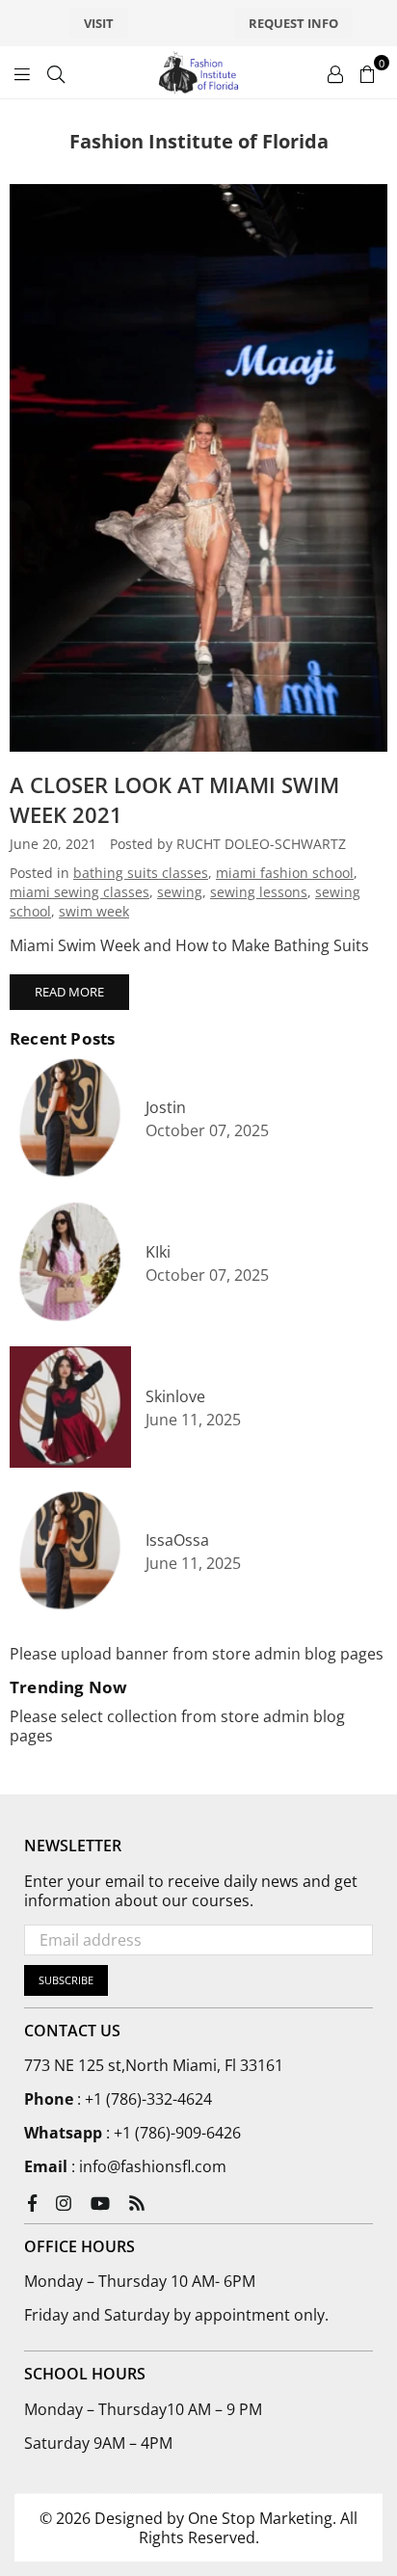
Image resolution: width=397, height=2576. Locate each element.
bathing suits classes (141, 873)
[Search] (56, 72)
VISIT (99, 23)
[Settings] (335, 72)
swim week (94, 911)
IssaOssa (177, 1540)
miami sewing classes (79, 892)
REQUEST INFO (293, 23)
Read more (69, 992)
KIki (158, 1252)
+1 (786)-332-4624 (148, 2099)
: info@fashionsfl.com (147, 2166)
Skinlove (175, 1397)
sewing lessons (259, 892)
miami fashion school (285, 873)
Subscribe (66, 1980)
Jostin (166, 1108)
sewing (180, 892)
